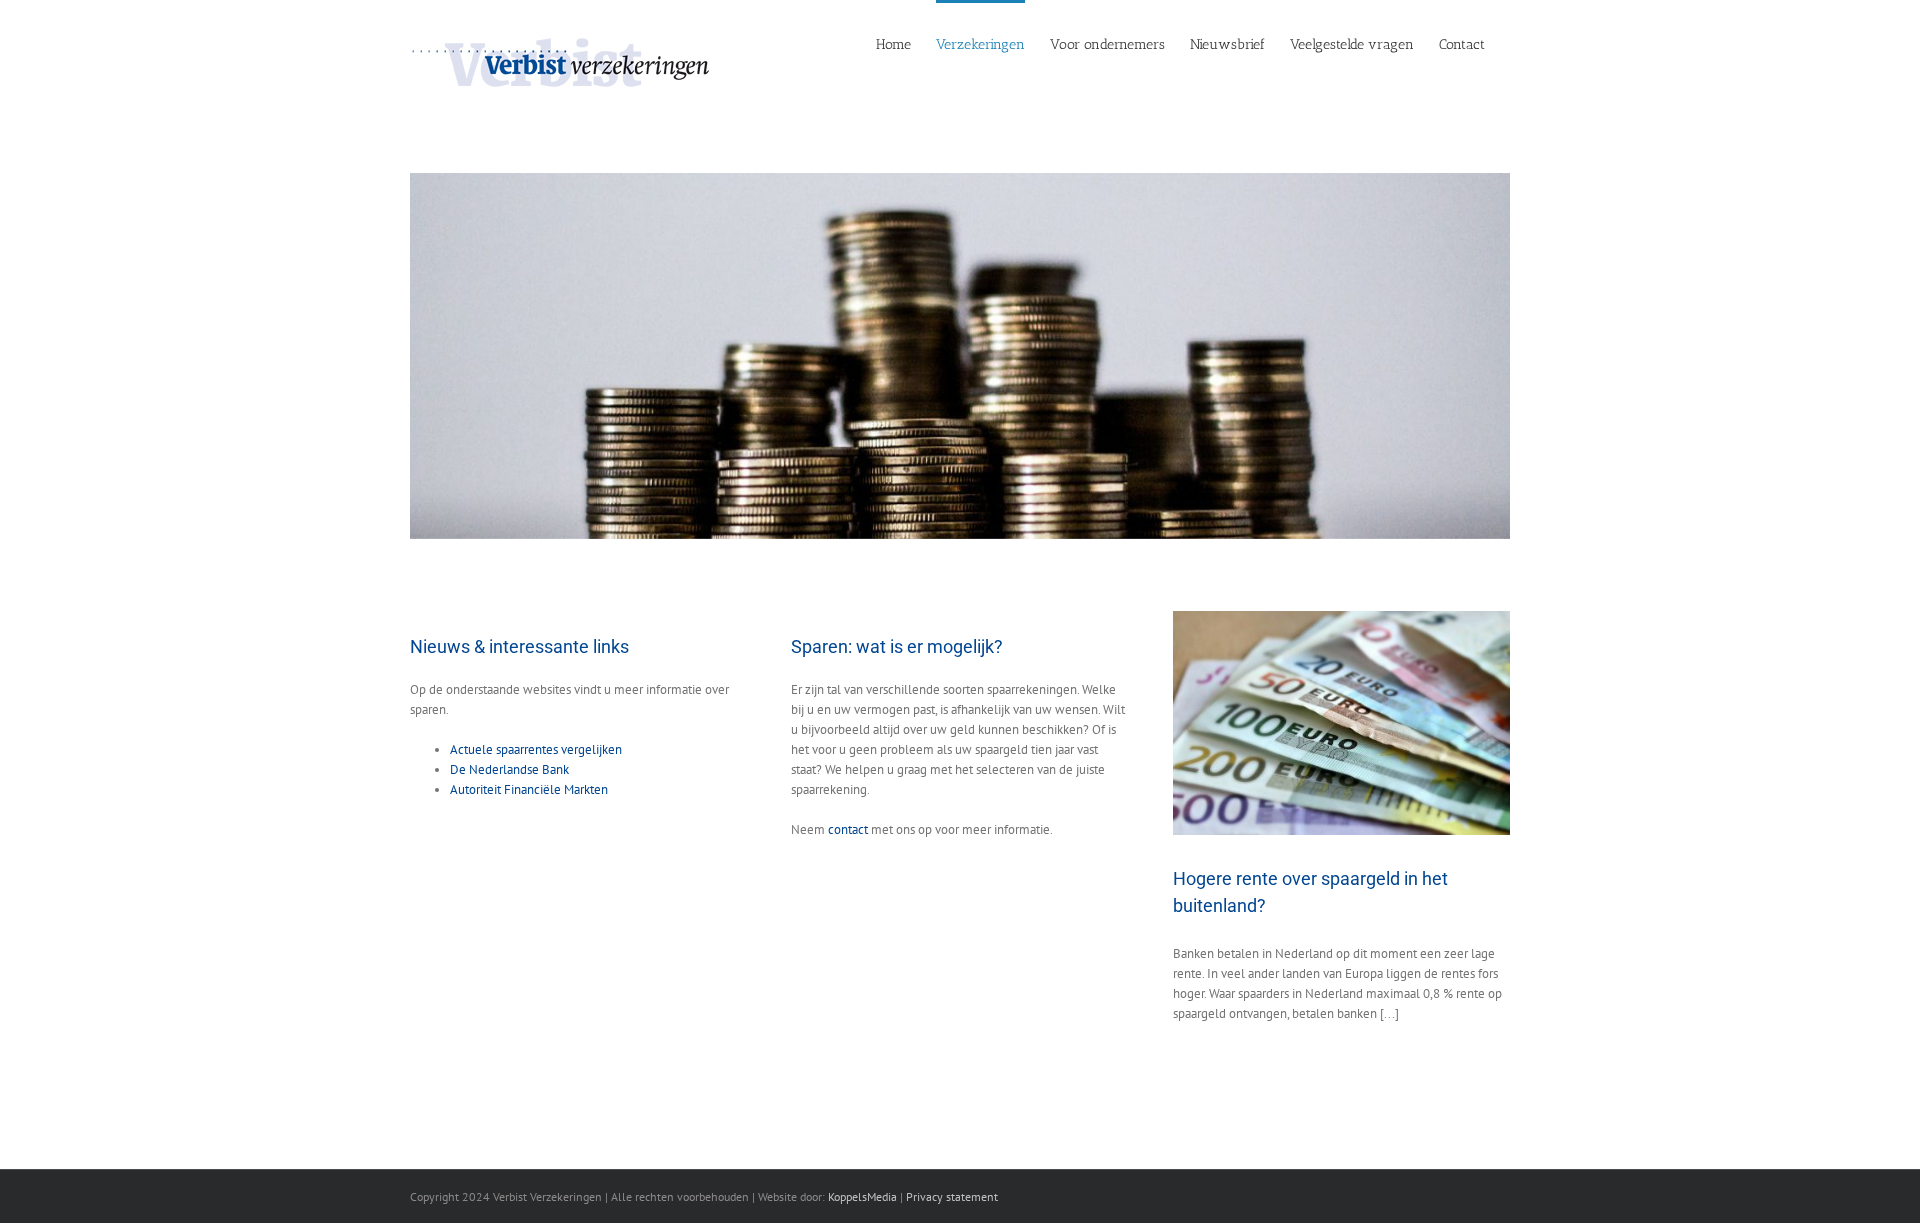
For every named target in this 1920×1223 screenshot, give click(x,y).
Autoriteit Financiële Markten (529, 789)
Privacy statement (952, 1196)
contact (848, 829)
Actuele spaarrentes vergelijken (536, 749)
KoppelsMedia (862, 1196)
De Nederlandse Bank (509, 769)
